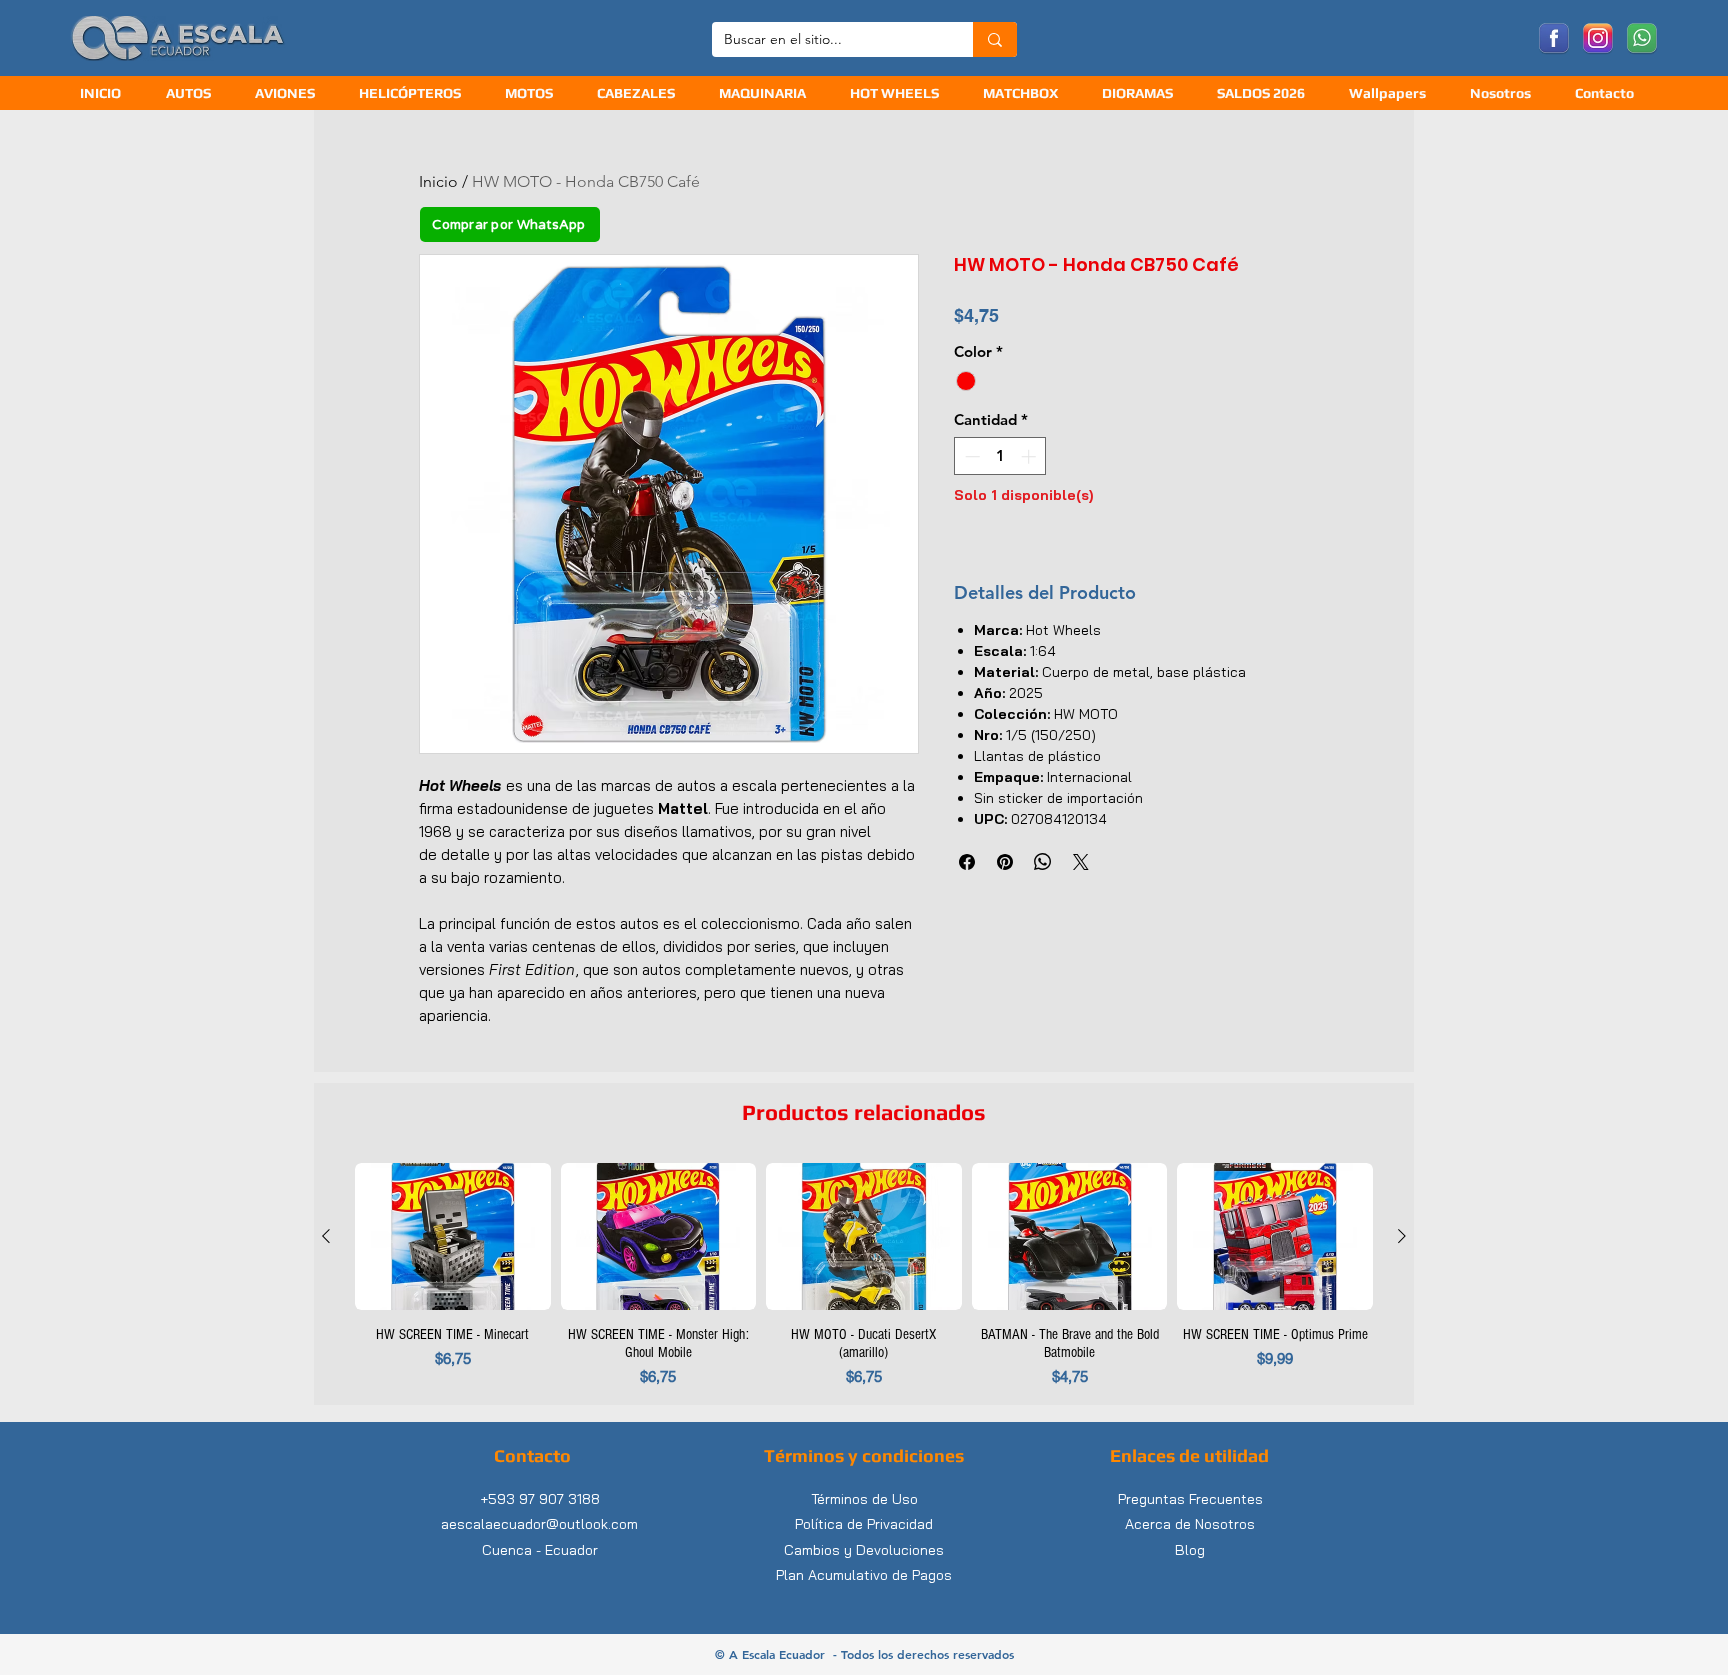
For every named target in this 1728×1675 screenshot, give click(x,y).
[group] (864, 1275)
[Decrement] (970, 456)
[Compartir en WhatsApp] (1043, 862)
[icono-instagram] (1598, 39)
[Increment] (1030, 456)
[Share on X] (1081, 862)
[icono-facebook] (1554, 39)
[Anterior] (326, 1236)
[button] (643, 93)
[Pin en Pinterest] (1005, 862)
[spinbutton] (1000, 456)
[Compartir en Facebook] (967, 862)
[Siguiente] (1402, 1236)
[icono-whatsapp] (1642, 39)
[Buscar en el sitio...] (995, 39)
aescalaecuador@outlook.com (539, 1524)
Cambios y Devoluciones (864, 1550)
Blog (1190, 1550)
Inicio (438, 181)
